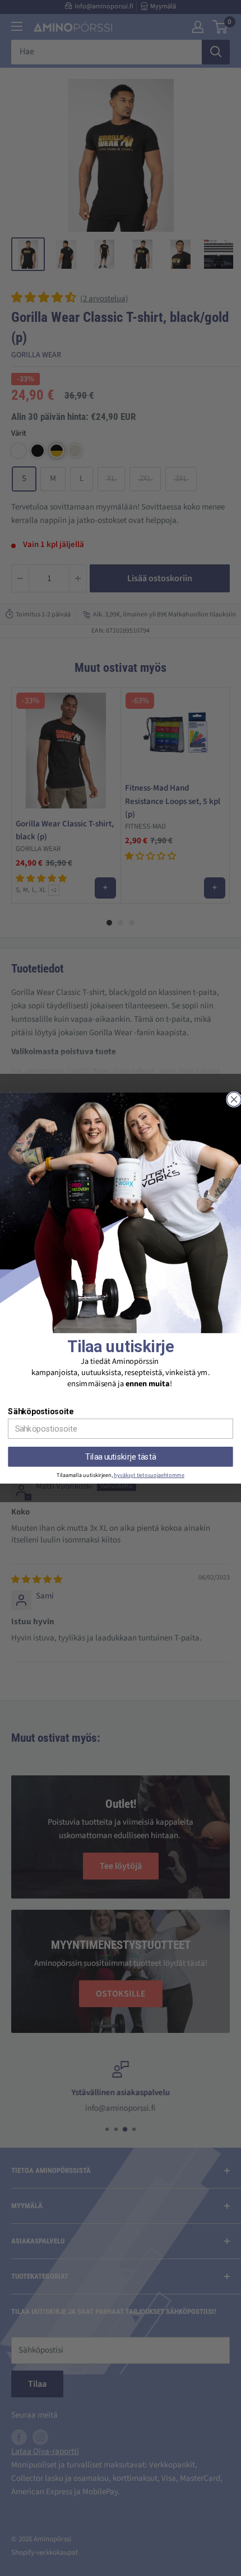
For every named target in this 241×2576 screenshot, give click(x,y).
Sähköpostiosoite (40, 1411)
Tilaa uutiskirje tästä (120, 1457)
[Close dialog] (234, 1099)
